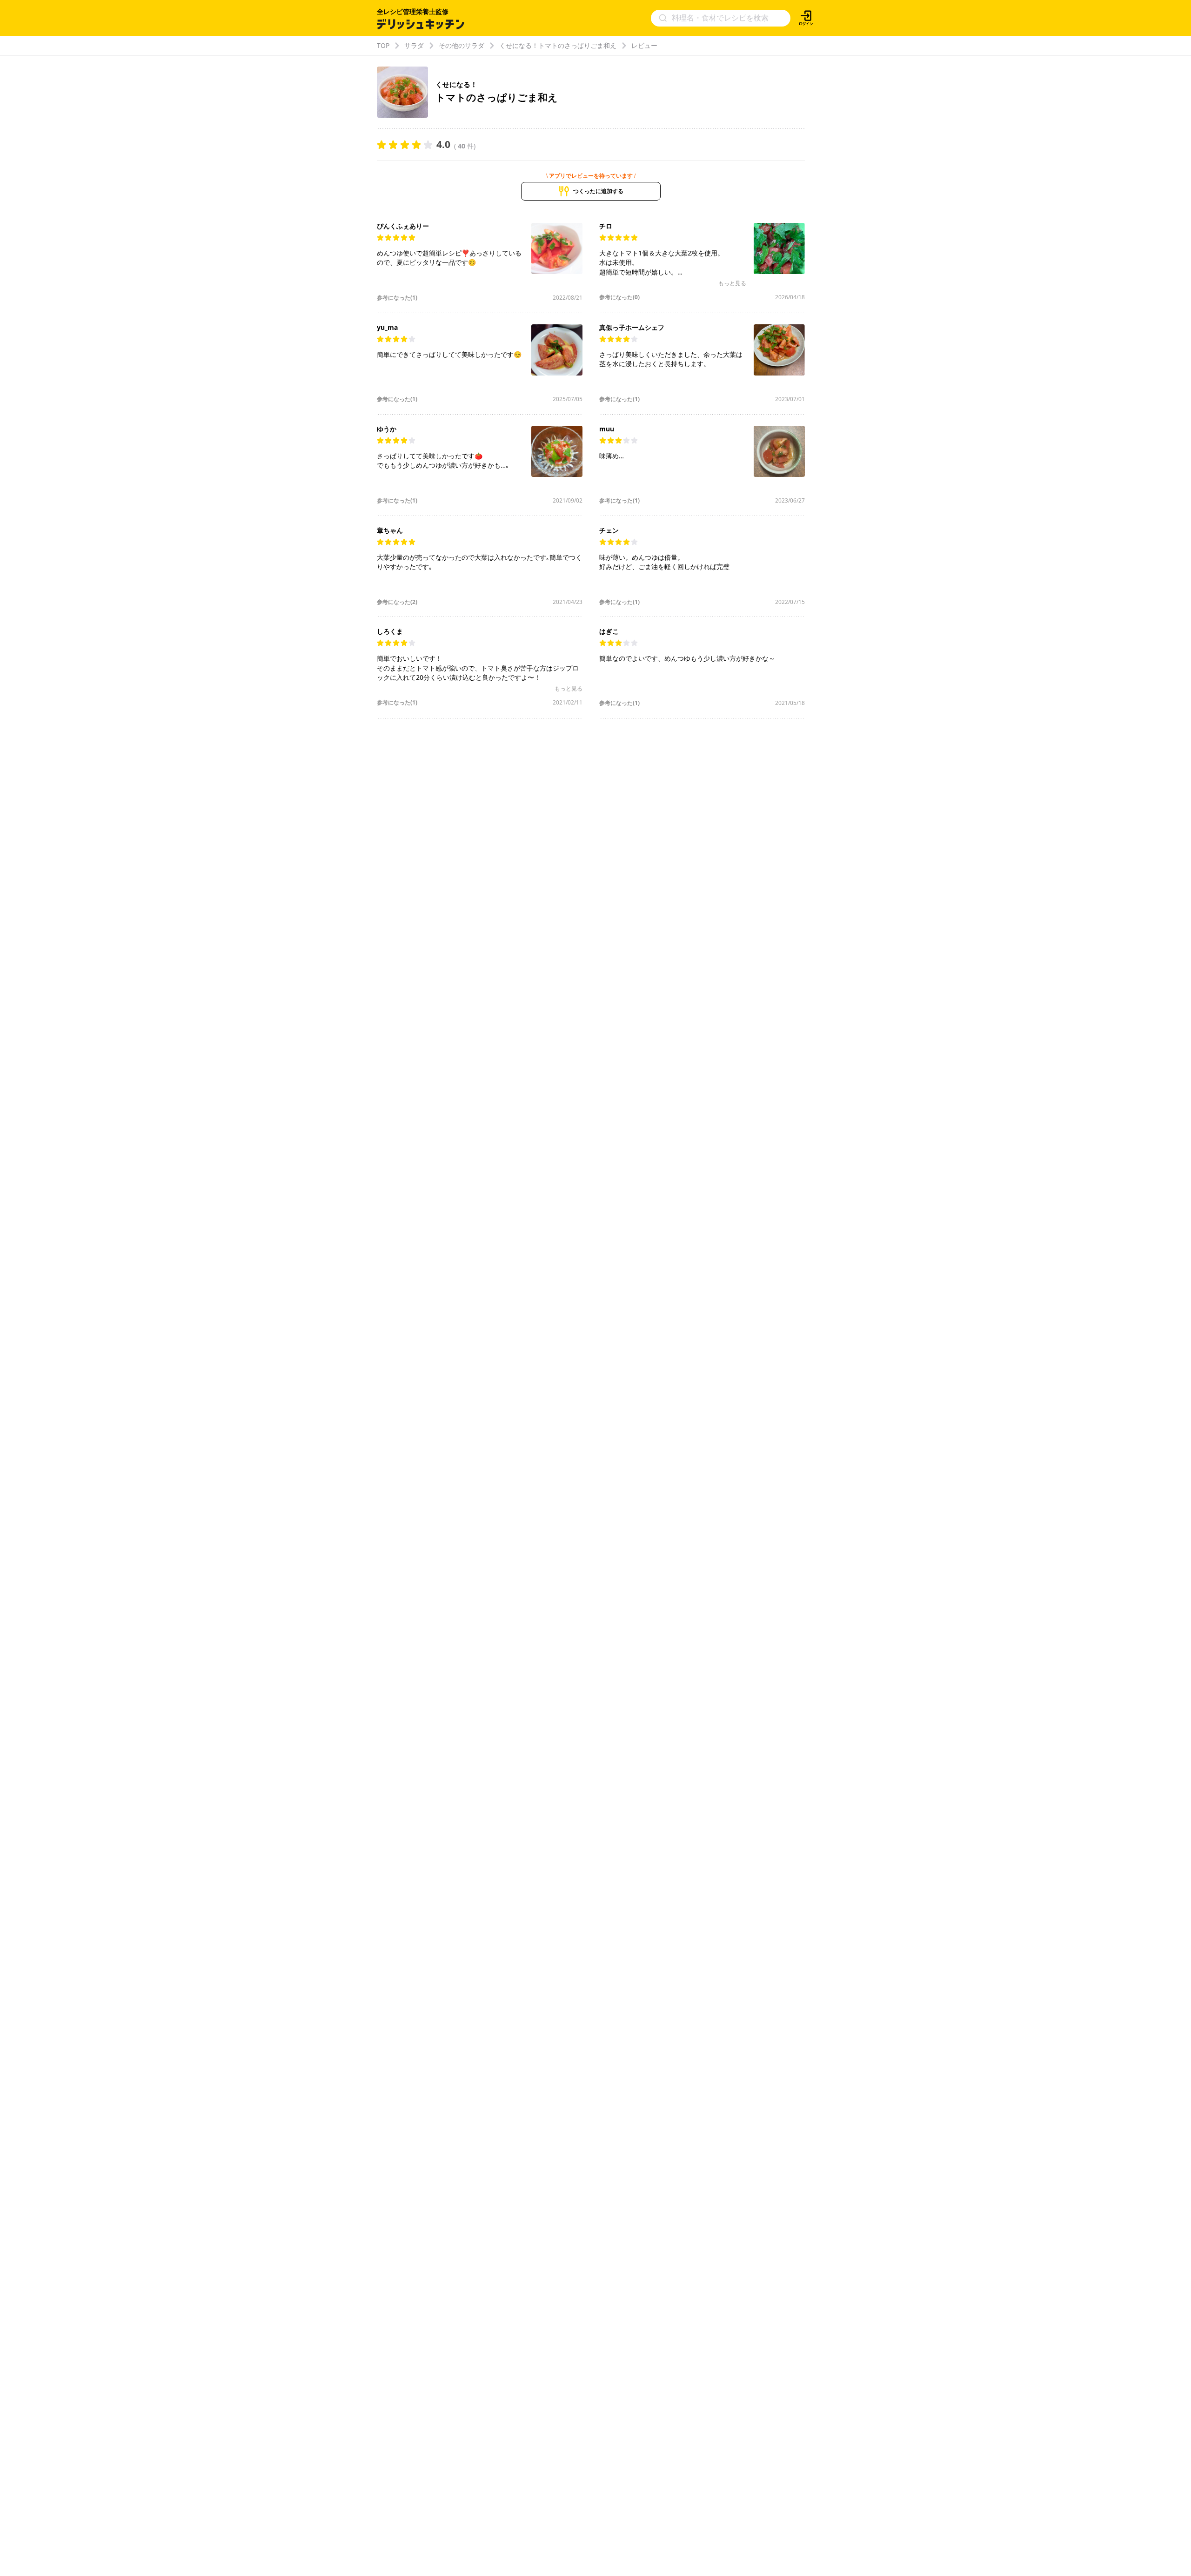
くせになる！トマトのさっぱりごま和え (558, 45)
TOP (383, 45)
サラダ (414, 45)
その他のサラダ (462, 45)
